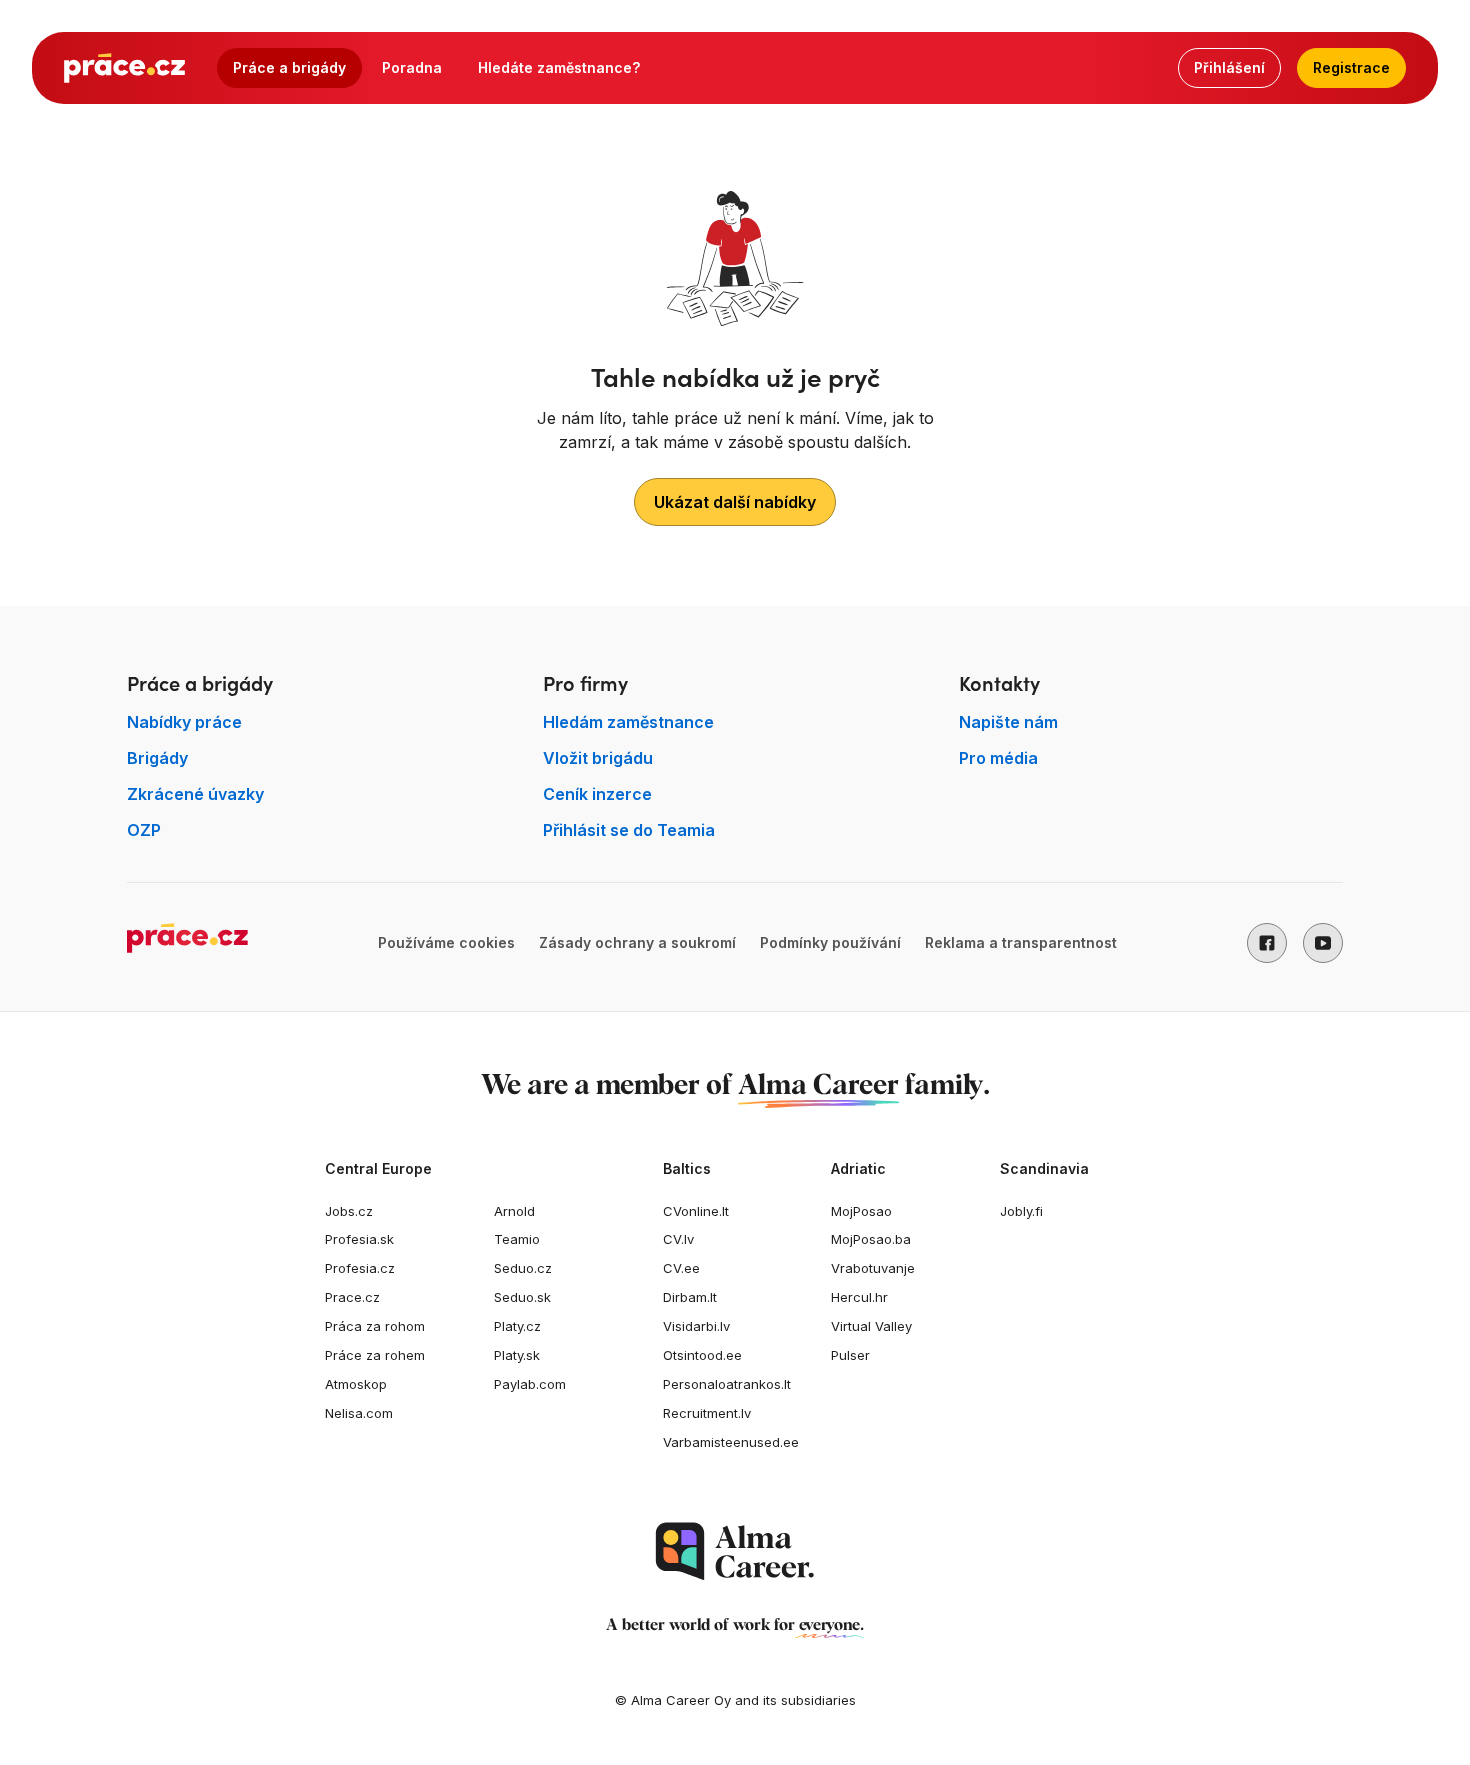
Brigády (157, 758)
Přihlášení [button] (1229, 67)
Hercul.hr (859, 1297)
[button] (1267, 943)
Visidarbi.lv (696, 1326)
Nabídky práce (184, 722)
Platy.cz (517, 1326)
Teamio (517, 1239)
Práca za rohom (375, 1326)
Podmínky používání (830, 942)
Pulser (850, 1355)
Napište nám (1008, 722)
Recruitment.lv (707, 1413)
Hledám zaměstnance (628, 722)
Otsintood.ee (702, 1355)
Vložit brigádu (598, 758)
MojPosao (861, 1211)
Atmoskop (356, 1384)
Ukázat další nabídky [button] (735, 502)
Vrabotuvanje (873, 1268)
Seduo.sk (522, 1297)
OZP (144, 830)
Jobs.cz (349, 1211)
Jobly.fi (1021, 1211)
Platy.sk (517, 1355)
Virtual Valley (871, 1326)
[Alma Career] (735, 1551)
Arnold (514, 1211)
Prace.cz (352, 1297)
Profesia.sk (359, 1239)
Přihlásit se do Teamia (629, 830)
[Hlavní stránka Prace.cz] (124, 68)
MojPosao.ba (871, 1239)
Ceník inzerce (597, 794)
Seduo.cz (523, 1268)
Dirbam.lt (690, 1297)
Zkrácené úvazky (195, 794)
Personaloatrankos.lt (727, 1384)
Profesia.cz (360, 1268)
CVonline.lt (696, 1211)
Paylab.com (530, 1384)
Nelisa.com (359, 1413)
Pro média (998, 758)
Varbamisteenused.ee (731, 1442)
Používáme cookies (446, 942)
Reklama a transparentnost (1021, 942)
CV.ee (681, 1268)
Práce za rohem (375, 1355)
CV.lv (678, 1239)
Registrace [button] (1351, 67)
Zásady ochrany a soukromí (637, 942)
